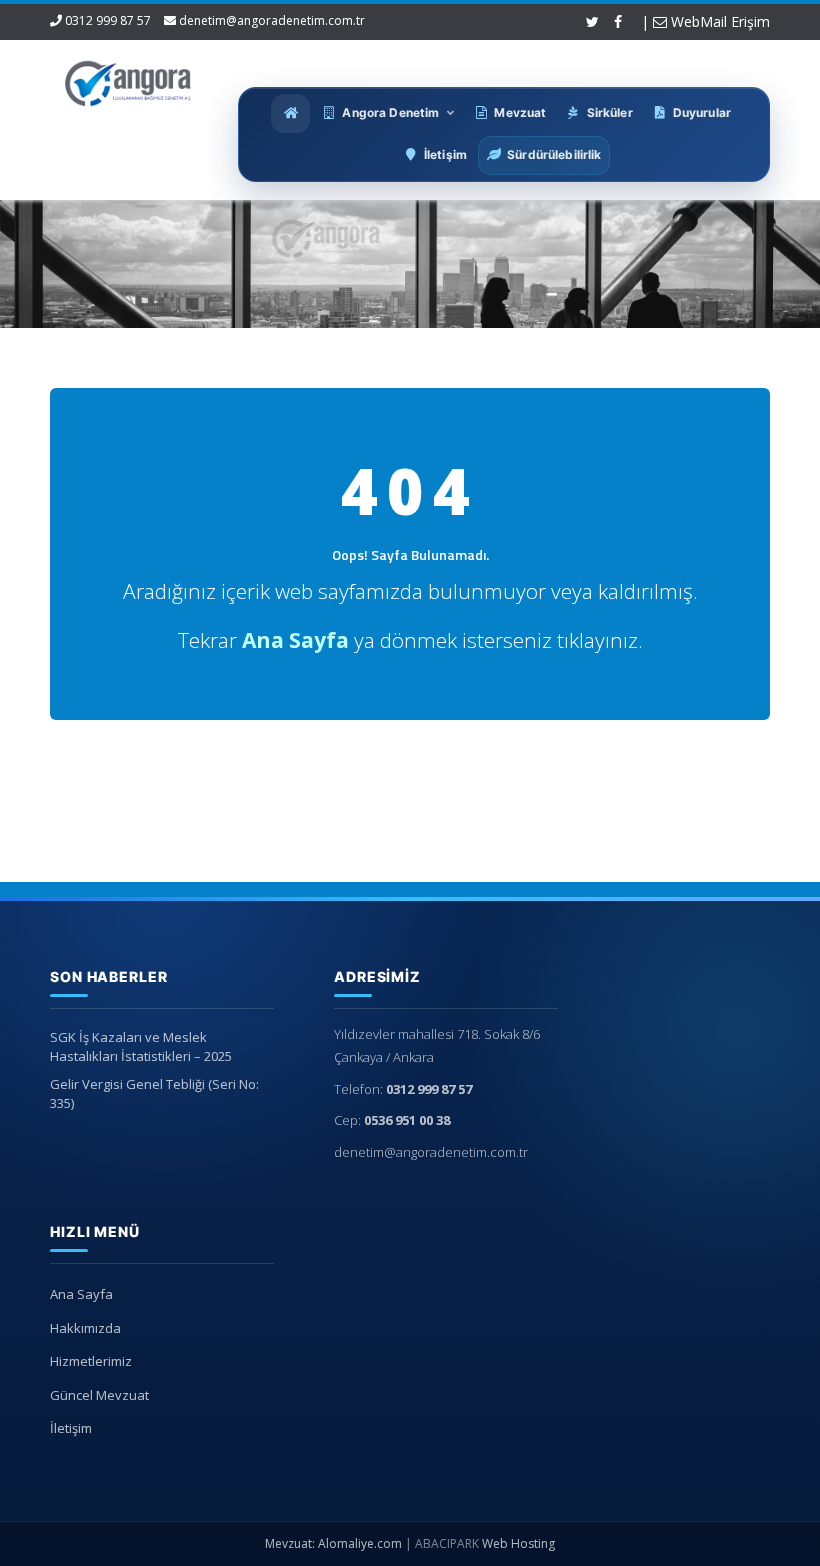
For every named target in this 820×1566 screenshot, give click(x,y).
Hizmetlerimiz (91, 1361)
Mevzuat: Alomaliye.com (333, 1543)
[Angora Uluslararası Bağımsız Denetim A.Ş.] (128, 79)
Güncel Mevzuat (99, 1395)
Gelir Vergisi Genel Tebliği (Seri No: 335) (154, 1093)
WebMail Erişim (718, 21)
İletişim (71, 1428)
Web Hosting (518, 1543)
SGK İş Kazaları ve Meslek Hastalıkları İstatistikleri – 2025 (141, 1046)
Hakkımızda (85, 1328)
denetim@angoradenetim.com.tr (272, 20)
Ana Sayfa (81, 1294)
